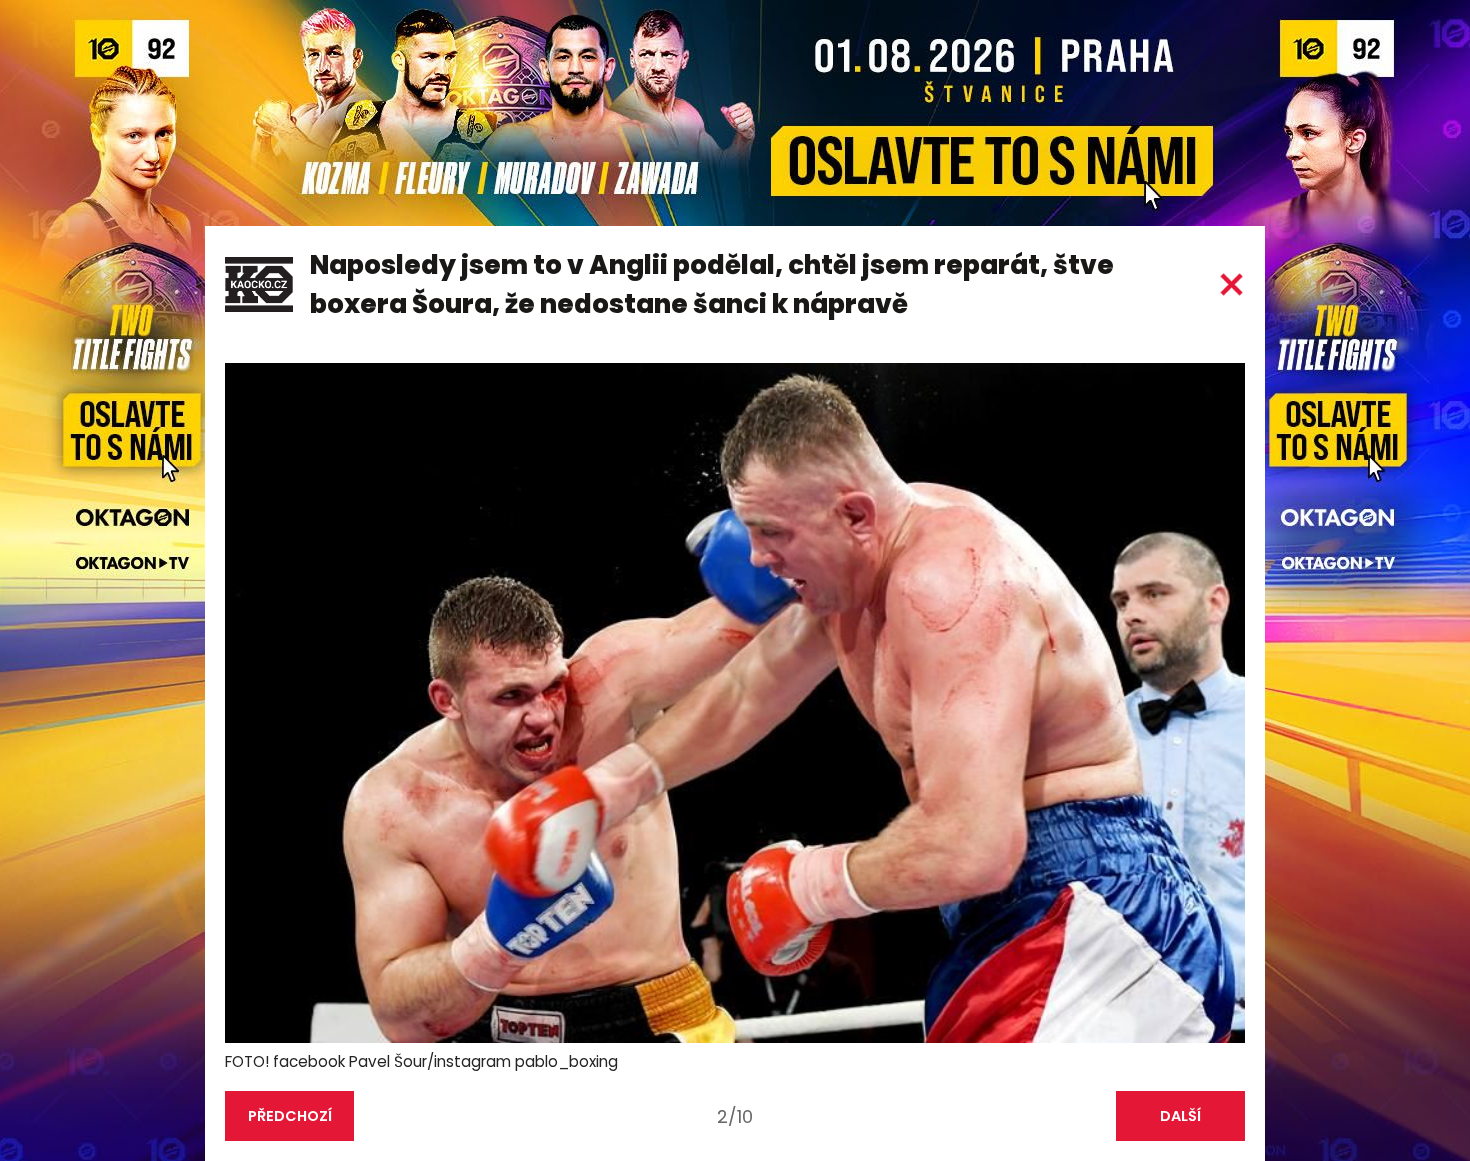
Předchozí (290, 1116)
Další (1180, 1116)
